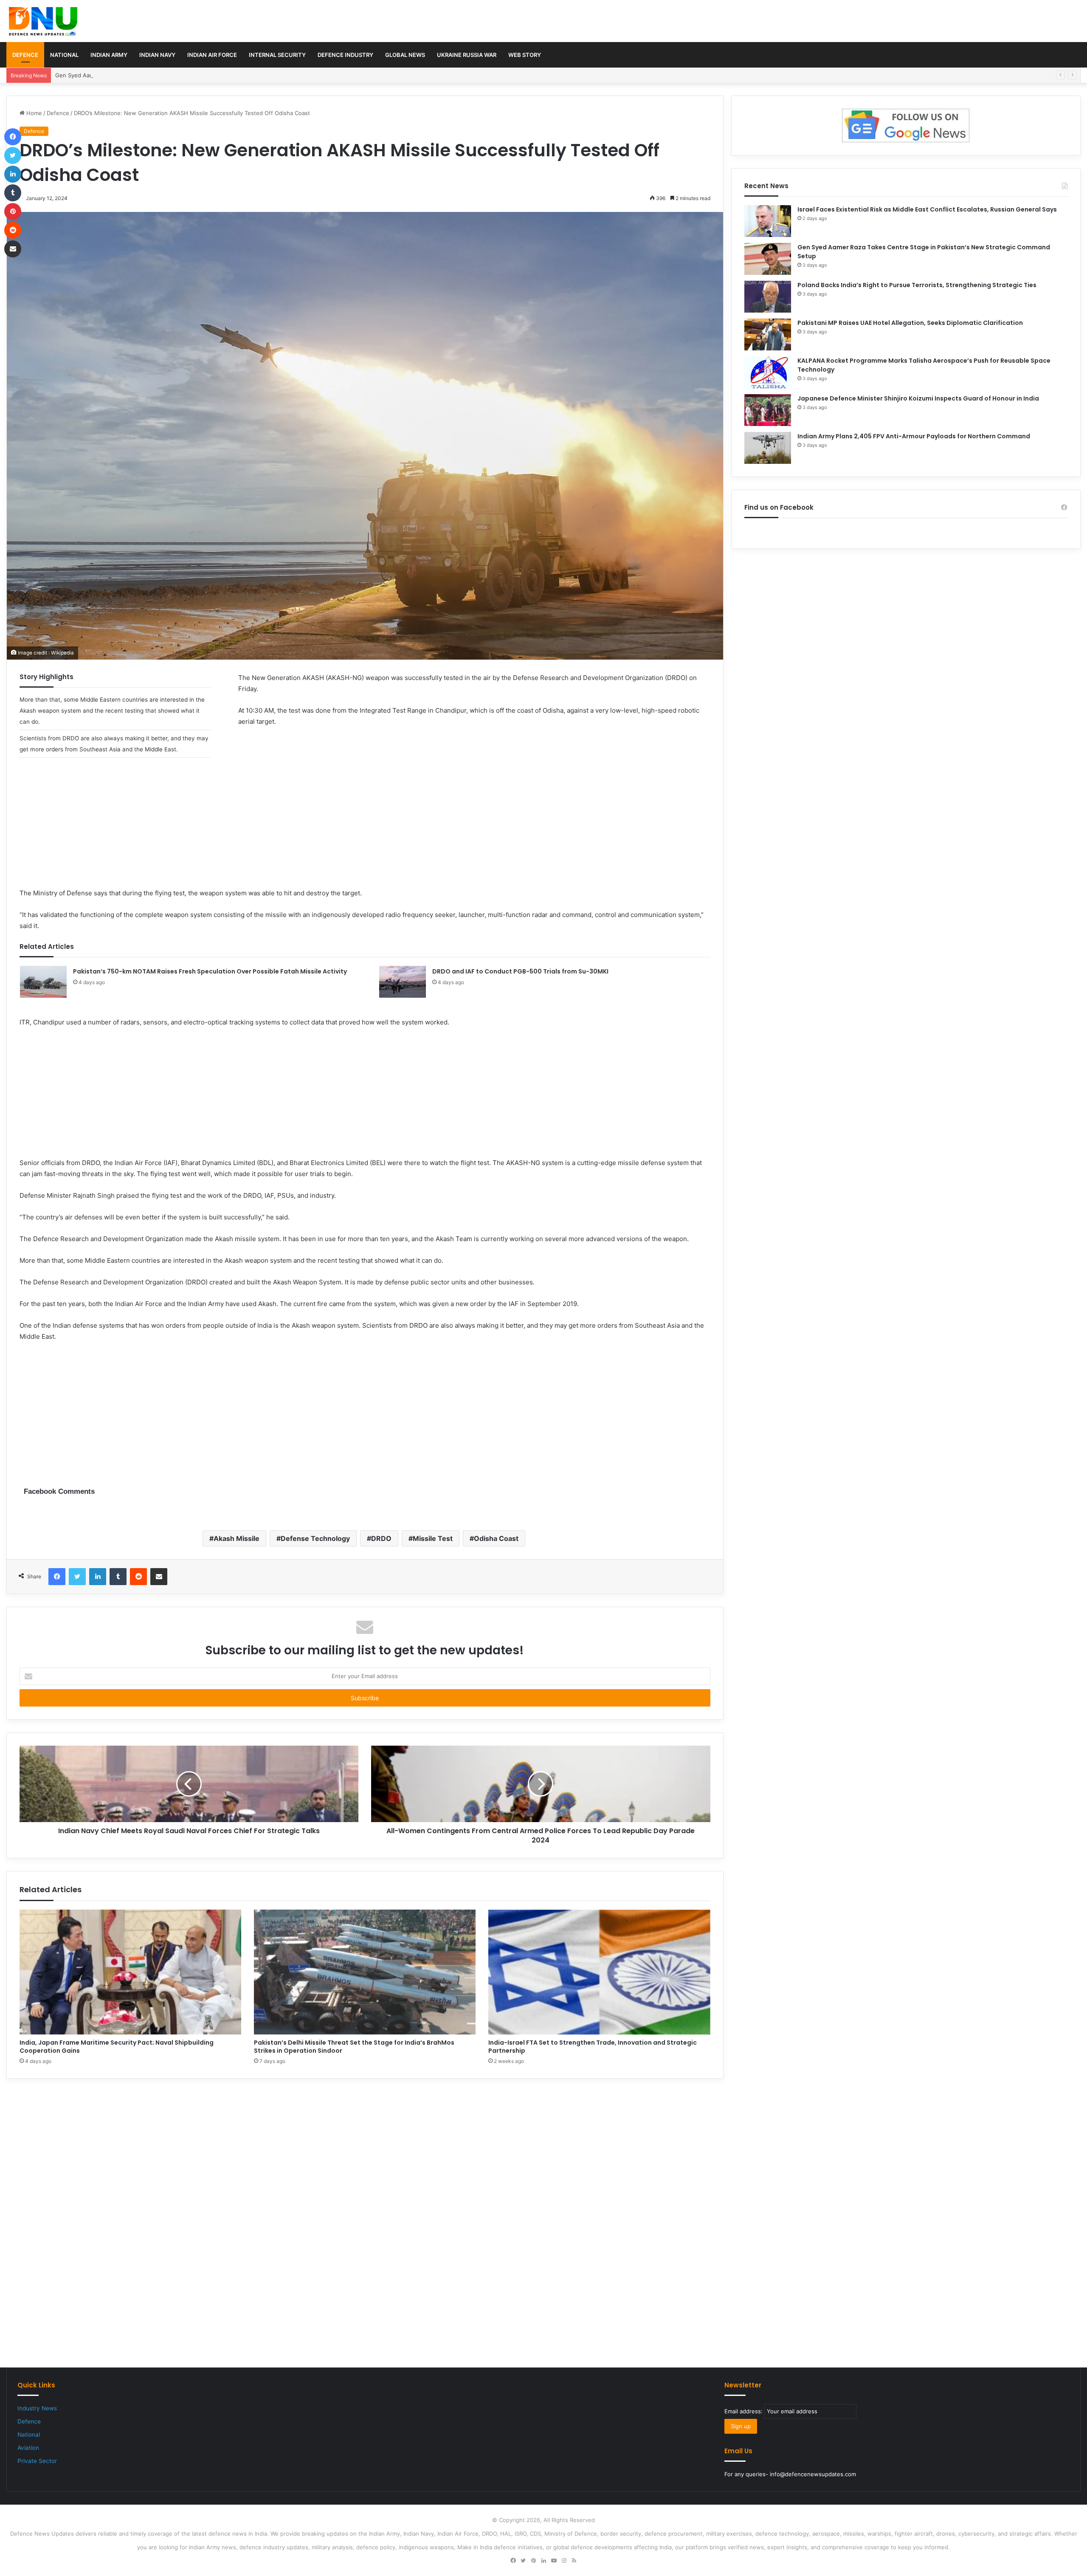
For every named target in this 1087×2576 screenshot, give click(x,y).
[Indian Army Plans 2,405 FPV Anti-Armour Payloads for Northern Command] (768, 448)
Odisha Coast (496, 1538)
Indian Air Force (212, 55)
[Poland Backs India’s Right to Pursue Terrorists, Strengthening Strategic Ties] (768, 297)
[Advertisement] (365, 828)
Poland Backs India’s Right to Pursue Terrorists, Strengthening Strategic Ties (917, 285)
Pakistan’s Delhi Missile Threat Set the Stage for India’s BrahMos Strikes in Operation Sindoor (354, 2047)
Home (33, 113)
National (64, 55)
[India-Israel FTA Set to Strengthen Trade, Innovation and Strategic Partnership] (599, 1972)
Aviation (28, 2448)
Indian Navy (157, 55)
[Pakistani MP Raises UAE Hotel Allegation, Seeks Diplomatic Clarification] (768, 334)
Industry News (37, 2408)
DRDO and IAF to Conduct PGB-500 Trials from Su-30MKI (520, 971)
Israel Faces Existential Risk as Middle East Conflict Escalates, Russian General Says (927, 209)
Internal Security (277, 55)
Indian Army (109, 55)
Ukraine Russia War (467, 55)
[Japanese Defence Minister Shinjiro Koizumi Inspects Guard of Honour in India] (768, 410)
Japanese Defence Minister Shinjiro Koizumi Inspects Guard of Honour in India (918, 398)
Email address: (744, 2411)
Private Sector (37, 2461)
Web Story (525, 55)
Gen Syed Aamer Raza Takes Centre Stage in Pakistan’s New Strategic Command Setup (171, 75)
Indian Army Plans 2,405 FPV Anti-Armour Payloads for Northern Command (914, 436)
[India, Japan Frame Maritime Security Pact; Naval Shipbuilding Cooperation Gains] (130, 1972)
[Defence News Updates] (43, 21)
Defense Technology (315, 1538)
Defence (25, 55)
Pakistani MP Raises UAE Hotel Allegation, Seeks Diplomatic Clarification (910, 323)
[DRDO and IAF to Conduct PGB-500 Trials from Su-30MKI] (403, 982)
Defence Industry (345, 55)
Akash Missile (237, 1538)
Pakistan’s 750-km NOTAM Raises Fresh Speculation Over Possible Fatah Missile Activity (210, 971)
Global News (405, 55)
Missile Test (433, 1538)
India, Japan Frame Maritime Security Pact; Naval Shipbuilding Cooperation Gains (117, 2047)
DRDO (381, 1538)
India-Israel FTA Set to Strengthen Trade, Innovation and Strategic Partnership (593, 2047)
